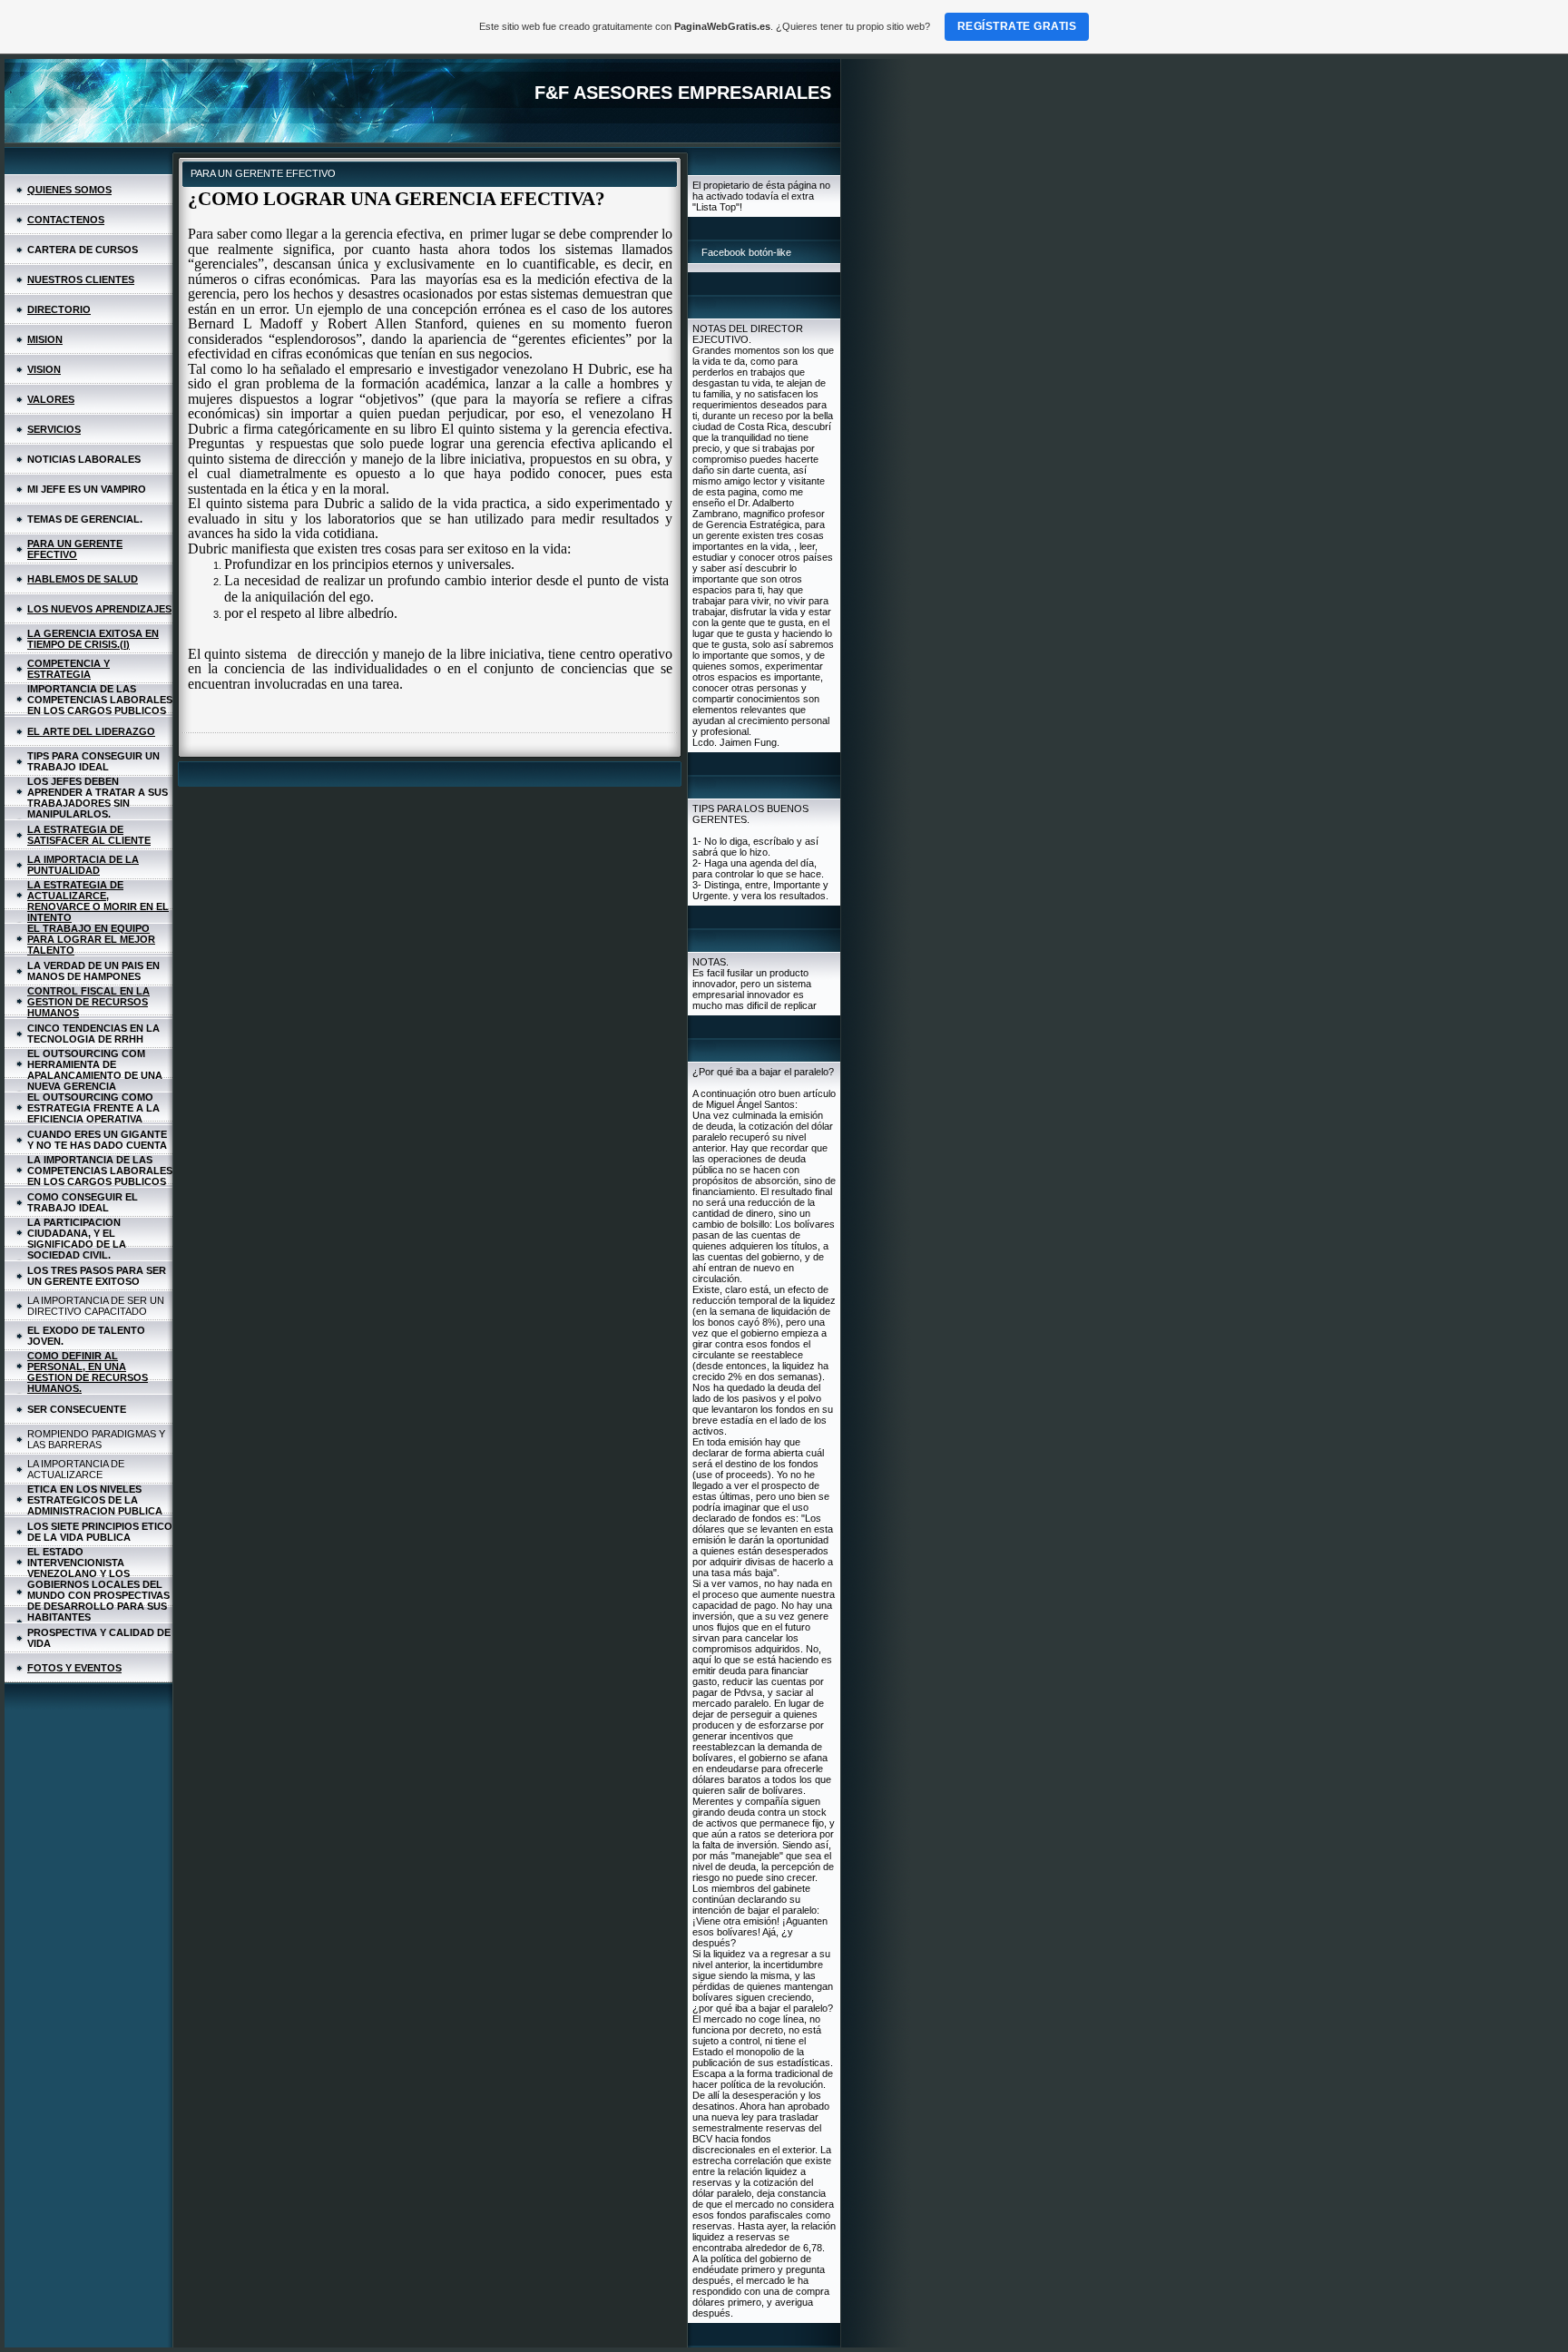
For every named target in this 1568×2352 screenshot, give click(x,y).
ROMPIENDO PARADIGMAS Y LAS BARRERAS (96, 1439)
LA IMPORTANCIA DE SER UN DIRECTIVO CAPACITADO (96, 1306)
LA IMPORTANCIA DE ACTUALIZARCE (76, 1469)
